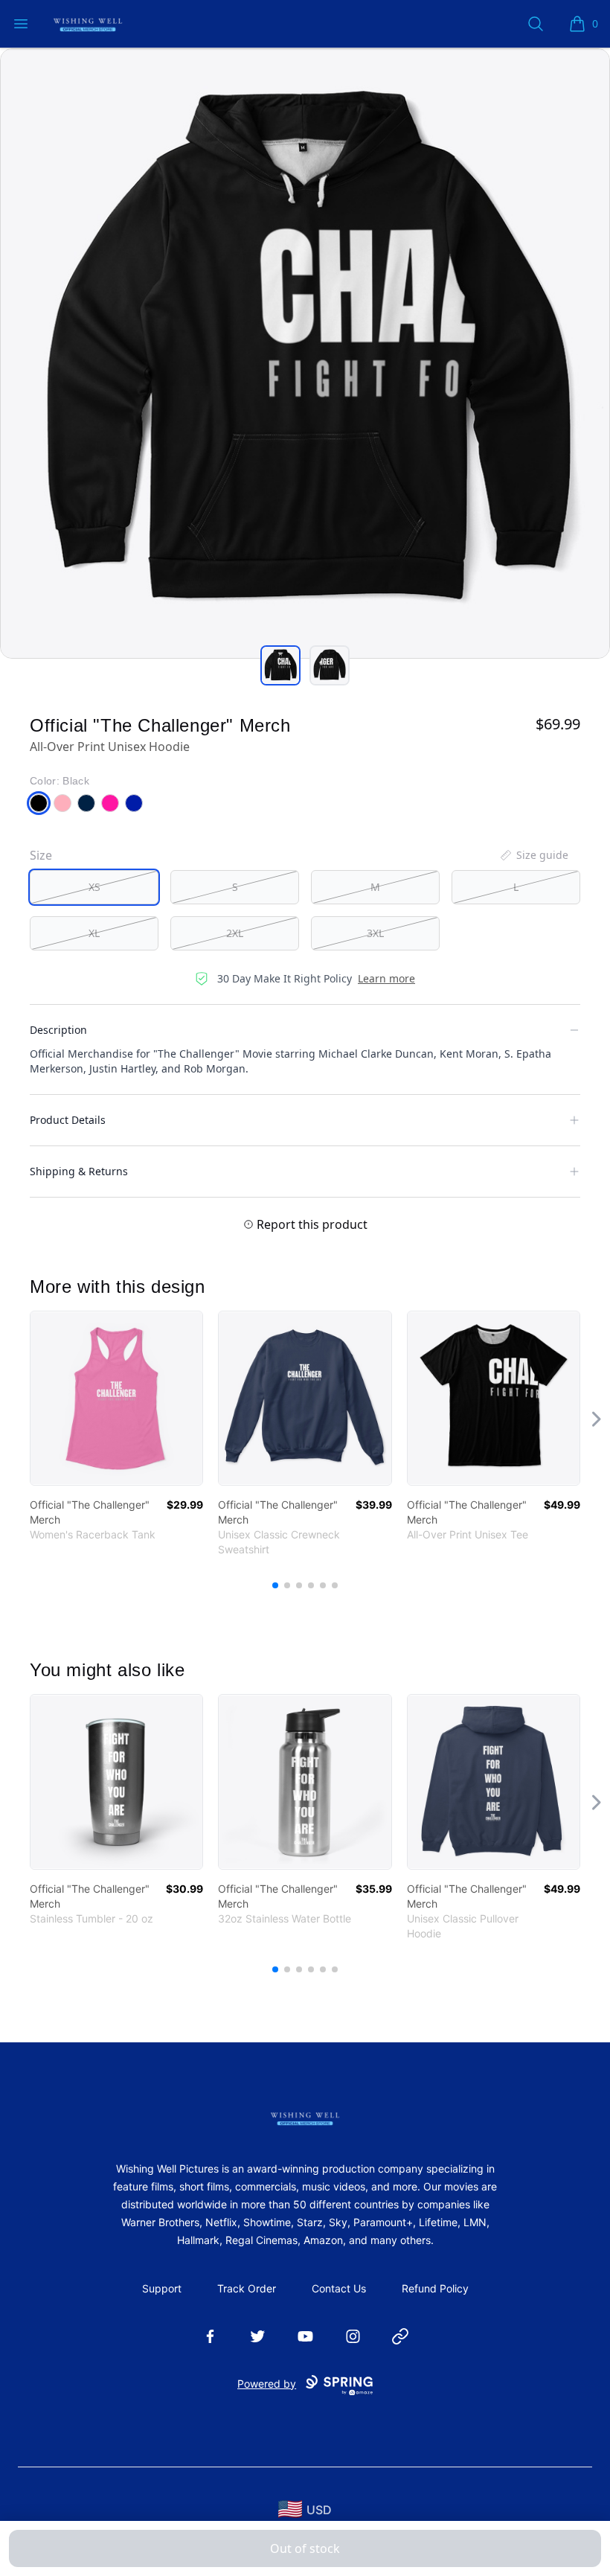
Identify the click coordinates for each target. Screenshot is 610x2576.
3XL (375, 933)
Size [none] (41, 855)
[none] (533, 855)
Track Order (247, 2288)
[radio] (94, 887)
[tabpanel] (305, 354)
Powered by (267, 2384)
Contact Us (339, 2288)
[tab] (280, 665)
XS (94, 887)
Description (58, 1030)
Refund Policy (435, 2288)
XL (94, 933)
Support (162, 2288)
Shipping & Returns (79, 1171)
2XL (235, 933)
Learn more (386, 978)
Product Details (68, 1120)
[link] (116, 1398)
